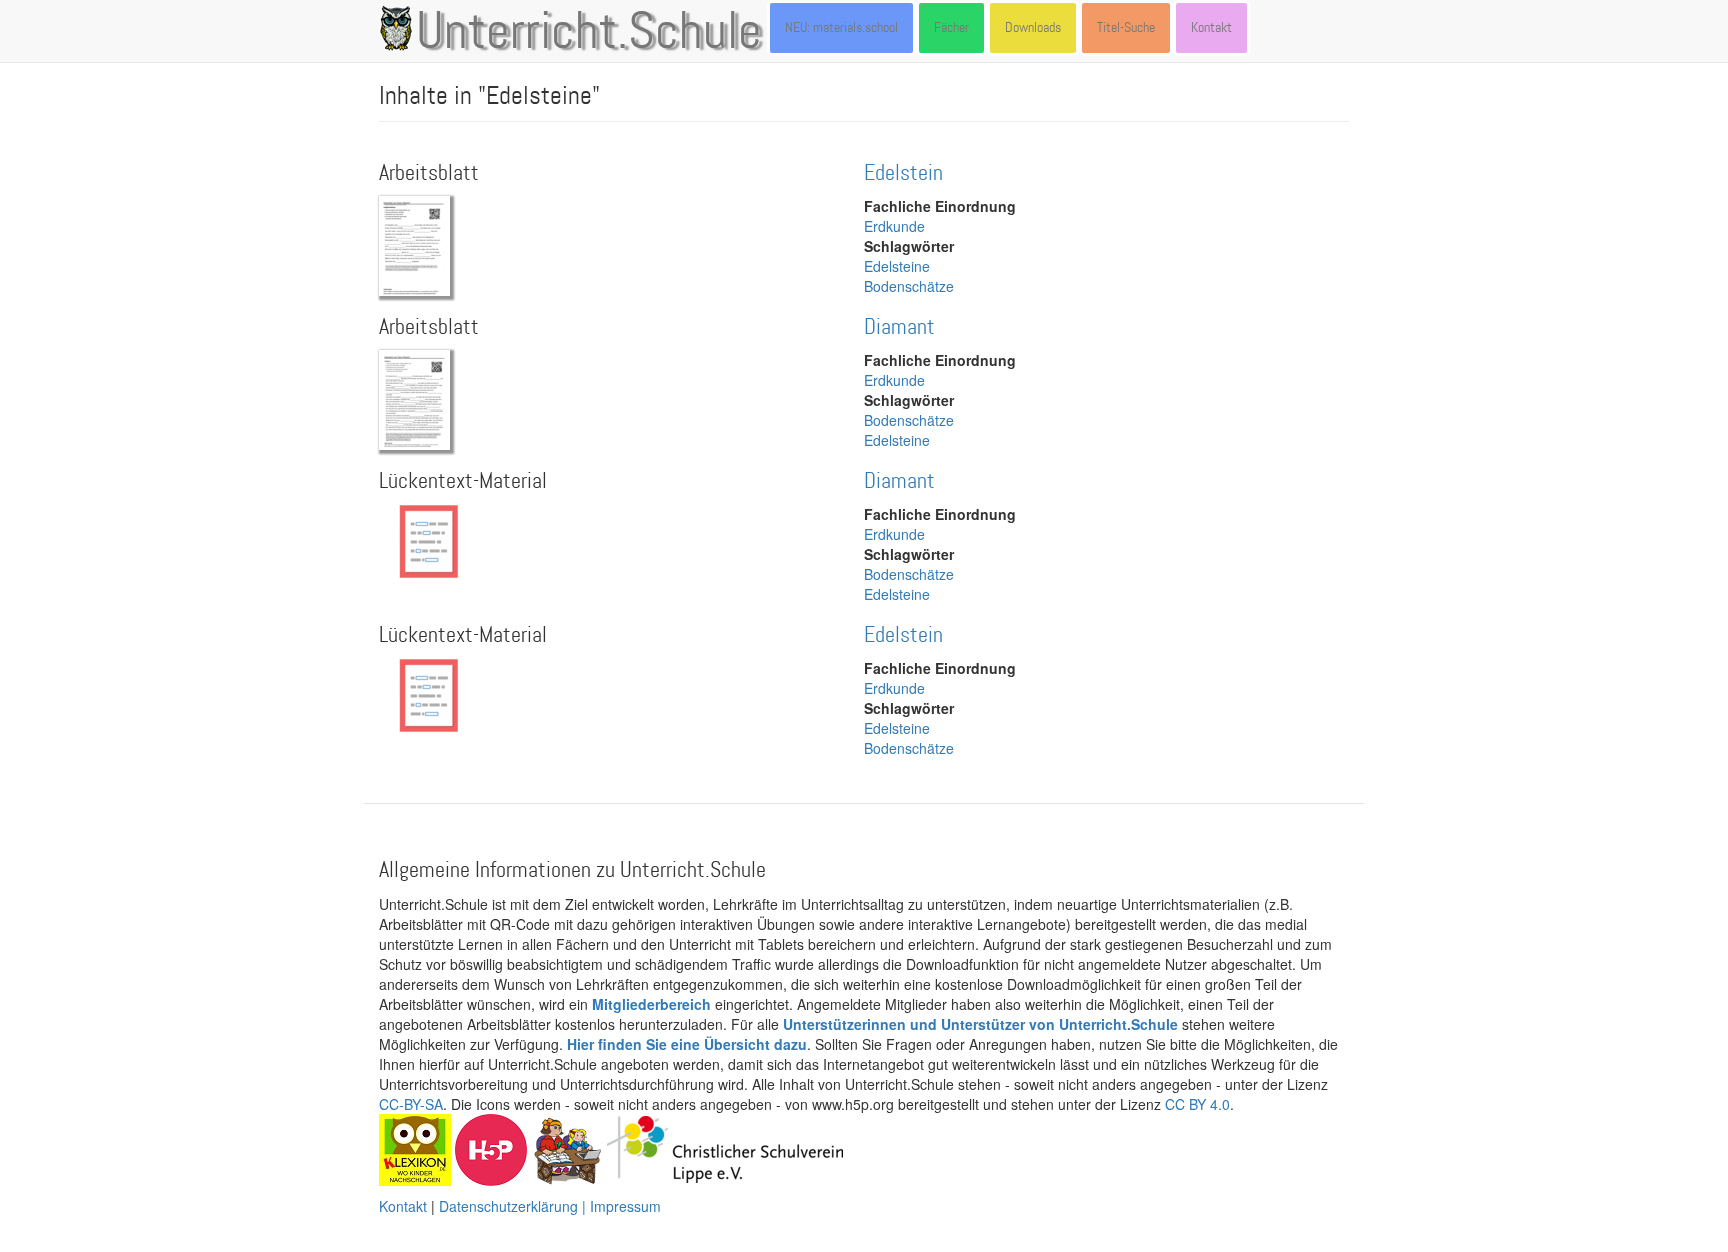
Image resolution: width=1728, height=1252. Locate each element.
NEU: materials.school (841, 27)
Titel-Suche (1126, 27)
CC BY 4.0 (1197, 1104)
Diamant (899, 327)
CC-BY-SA (411, 1104)
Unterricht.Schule (589, 33)
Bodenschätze (909, 286)
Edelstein (903, 173)
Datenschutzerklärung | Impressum (550, 1206)
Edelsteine (897, 266)
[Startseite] (400, 28)
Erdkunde (894, 226)
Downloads (1033, 27)
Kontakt (1211, 27)
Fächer (951, 27)
